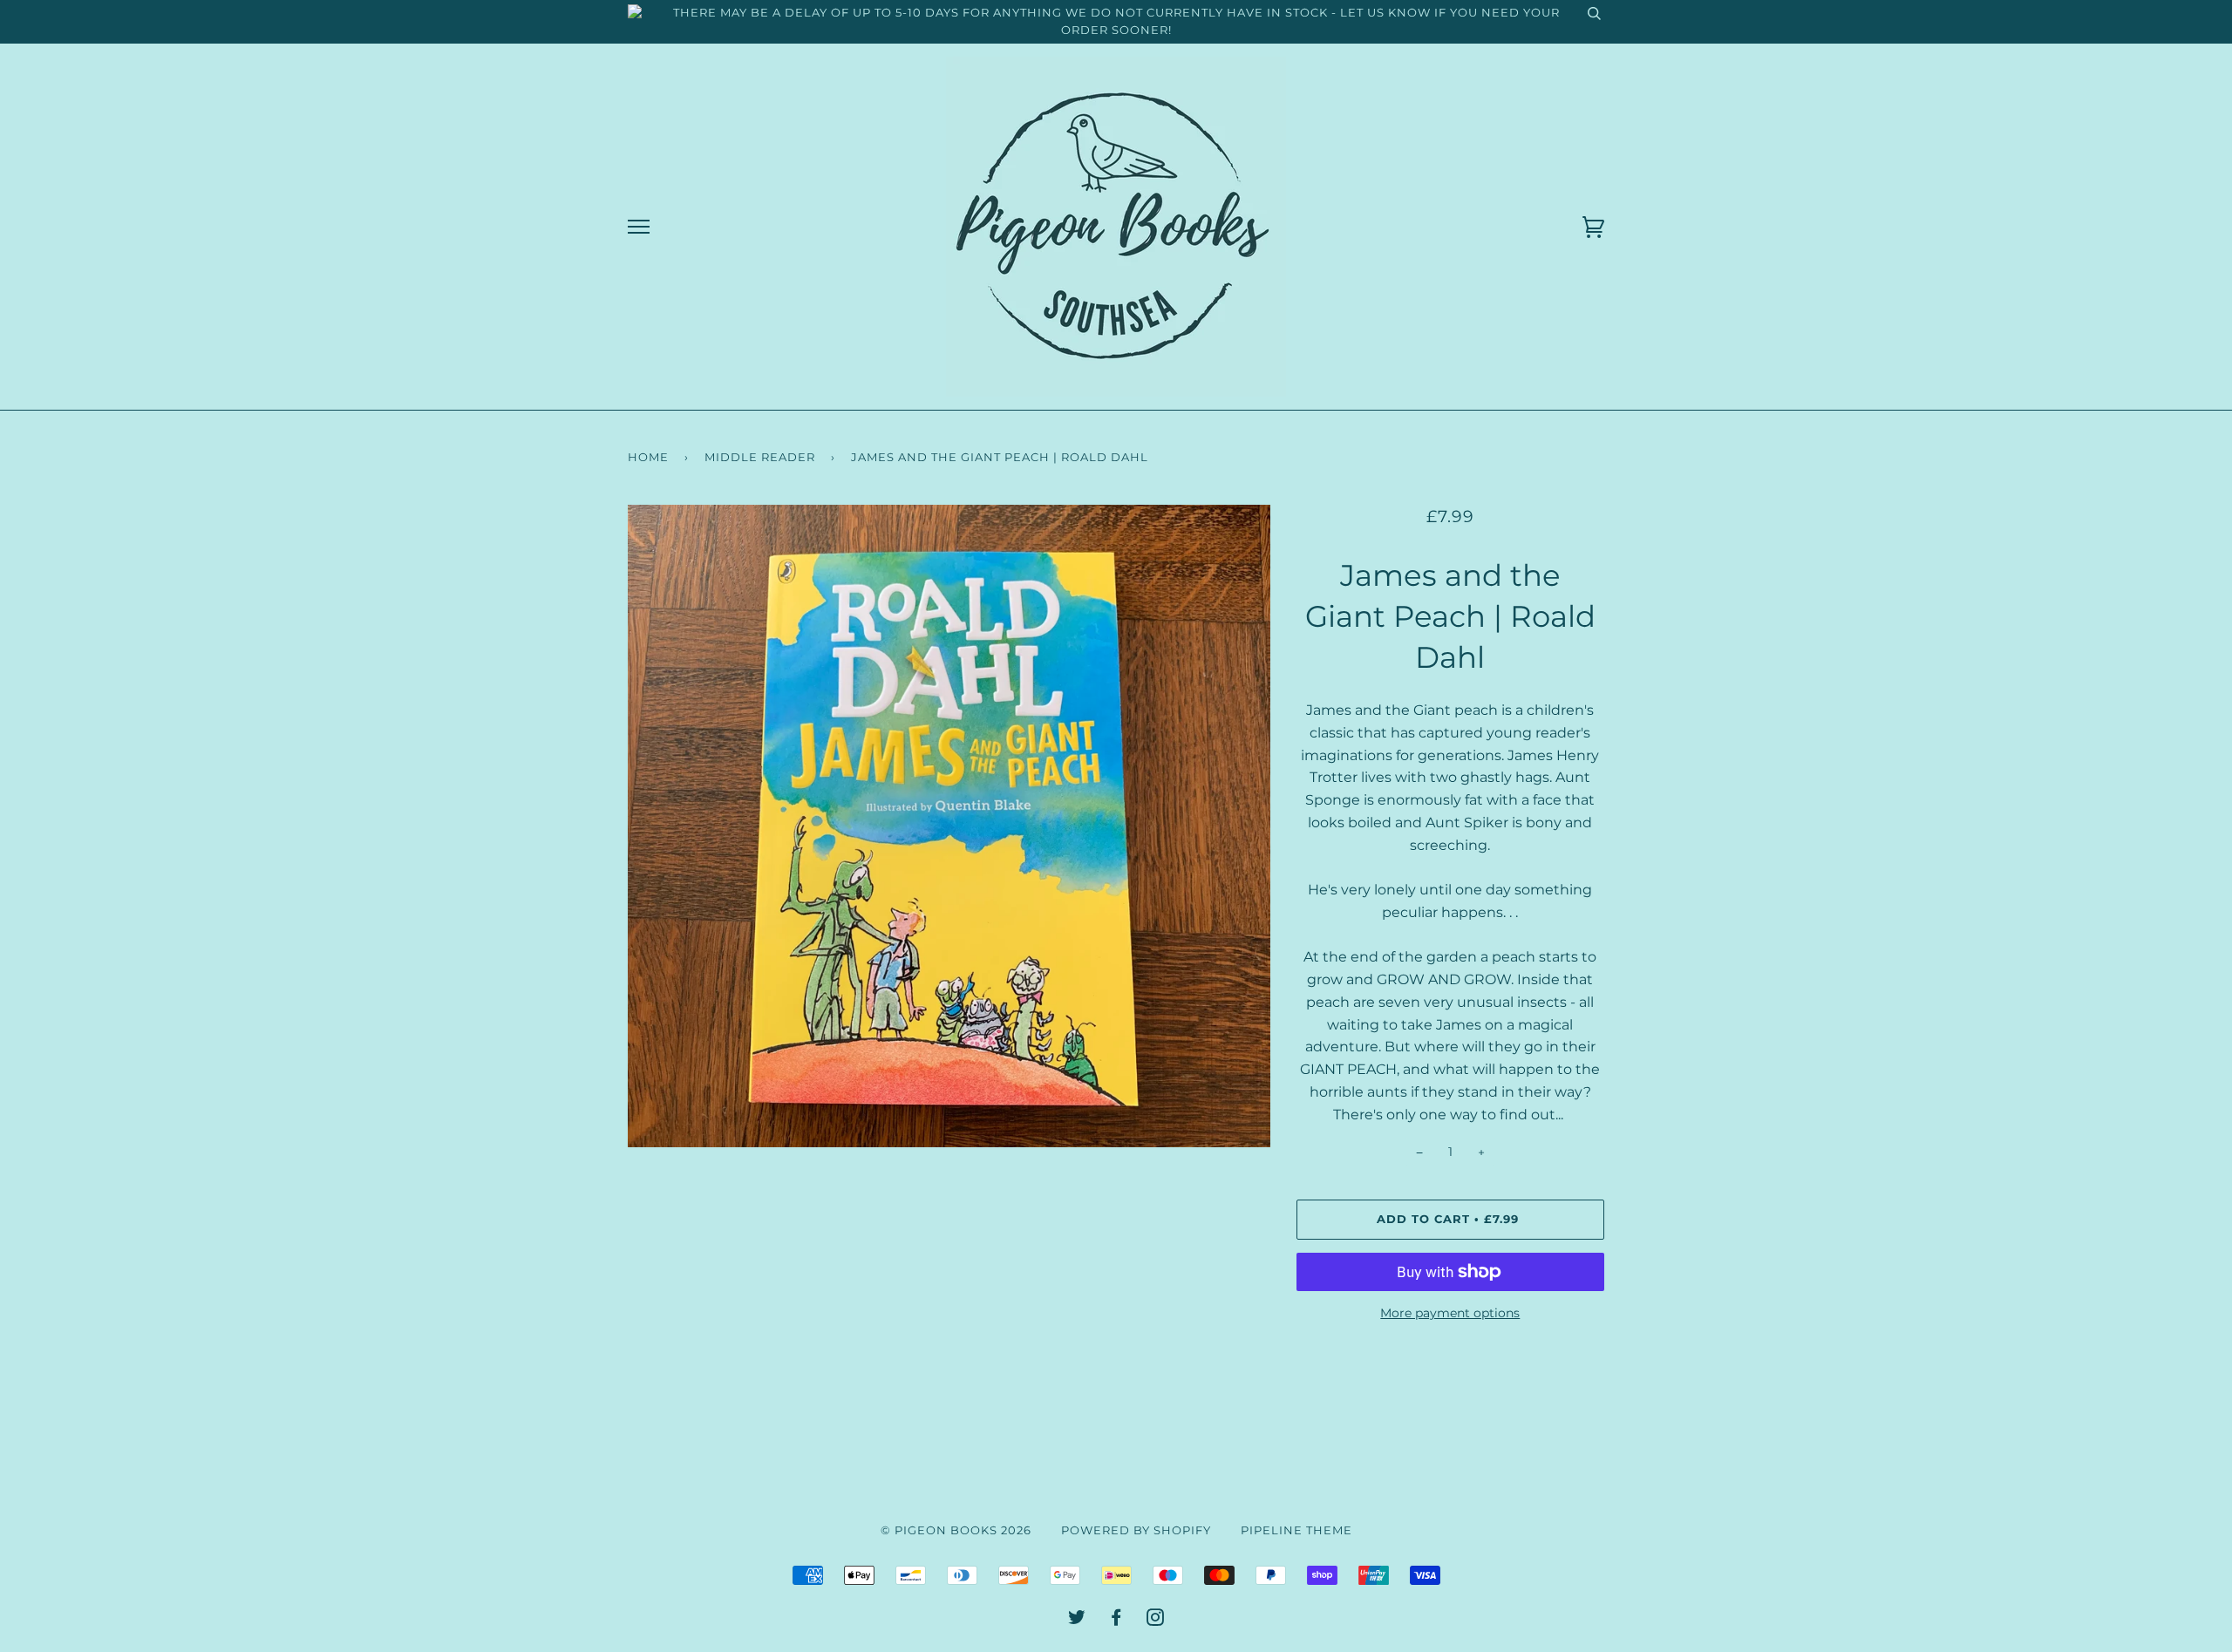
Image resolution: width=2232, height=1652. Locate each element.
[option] (949, 826)
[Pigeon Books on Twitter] (1077, 1620)
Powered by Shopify (1136, 1530)
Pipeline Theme (1296, 1530)
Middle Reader (760, 457)
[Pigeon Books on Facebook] (1116, 1620)
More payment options (1450, 1313)
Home (648, 457)
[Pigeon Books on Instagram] (1156, 1620)
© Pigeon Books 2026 (956, 1530)
